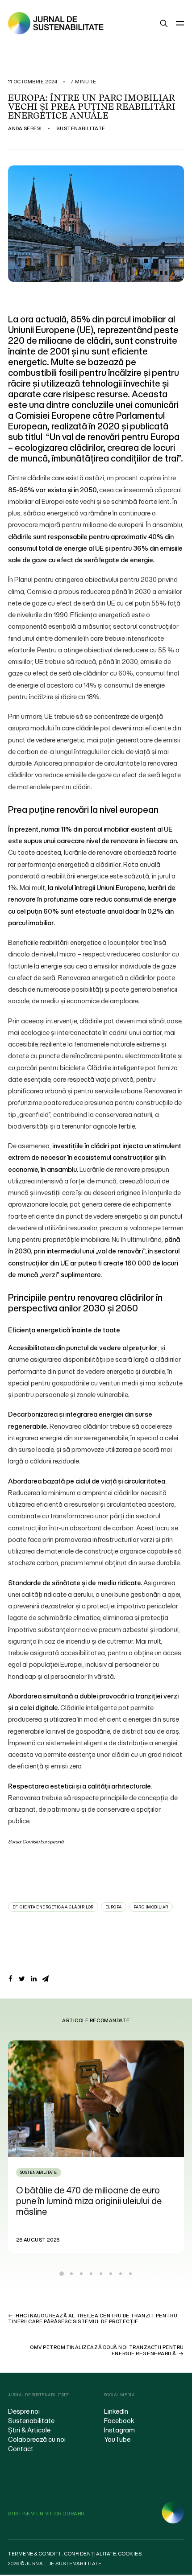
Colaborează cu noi (37, 2439)
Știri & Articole (29, 2430)
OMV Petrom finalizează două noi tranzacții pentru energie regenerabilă (107, 2350)
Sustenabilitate (81, 128)
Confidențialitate (90, 2554)
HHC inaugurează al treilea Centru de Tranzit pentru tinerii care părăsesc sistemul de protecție (93, 2318)
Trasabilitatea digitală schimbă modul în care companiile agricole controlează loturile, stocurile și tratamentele (96, 2201)
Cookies (130, 2554)
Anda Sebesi (25, 128)
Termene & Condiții (35, 2554)
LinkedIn (116, 2411)
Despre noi (24, 2411)
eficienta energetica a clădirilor (53, 1907)
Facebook (119, 2420)
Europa (114, 1907)
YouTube (117, 2439)
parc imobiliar (151, 1907)
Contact (21, 2448)
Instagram (119, 2430)
